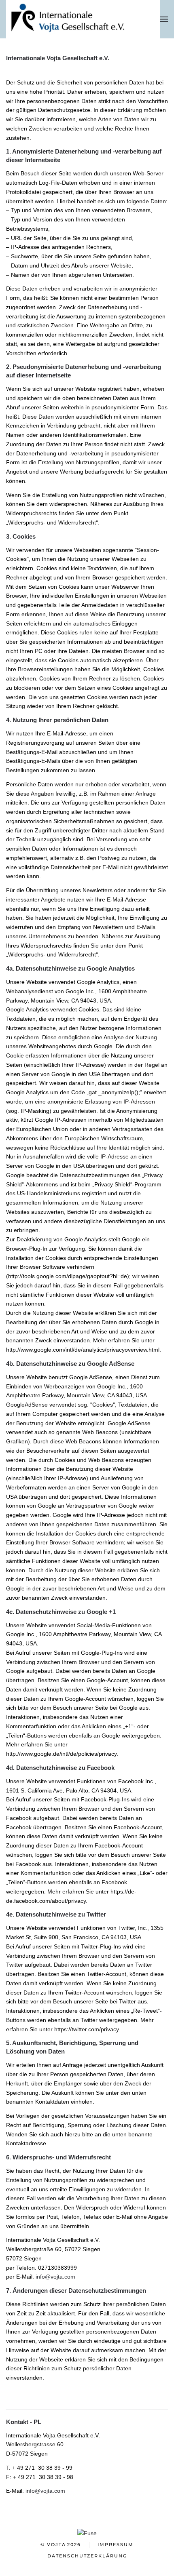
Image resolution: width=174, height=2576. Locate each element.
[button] (164, 19)
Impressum (116, 2544)
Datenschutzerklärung (87, 2556)
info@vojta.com (55, 2277)
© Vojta (61, 2544)
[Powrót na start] (83, 19)
